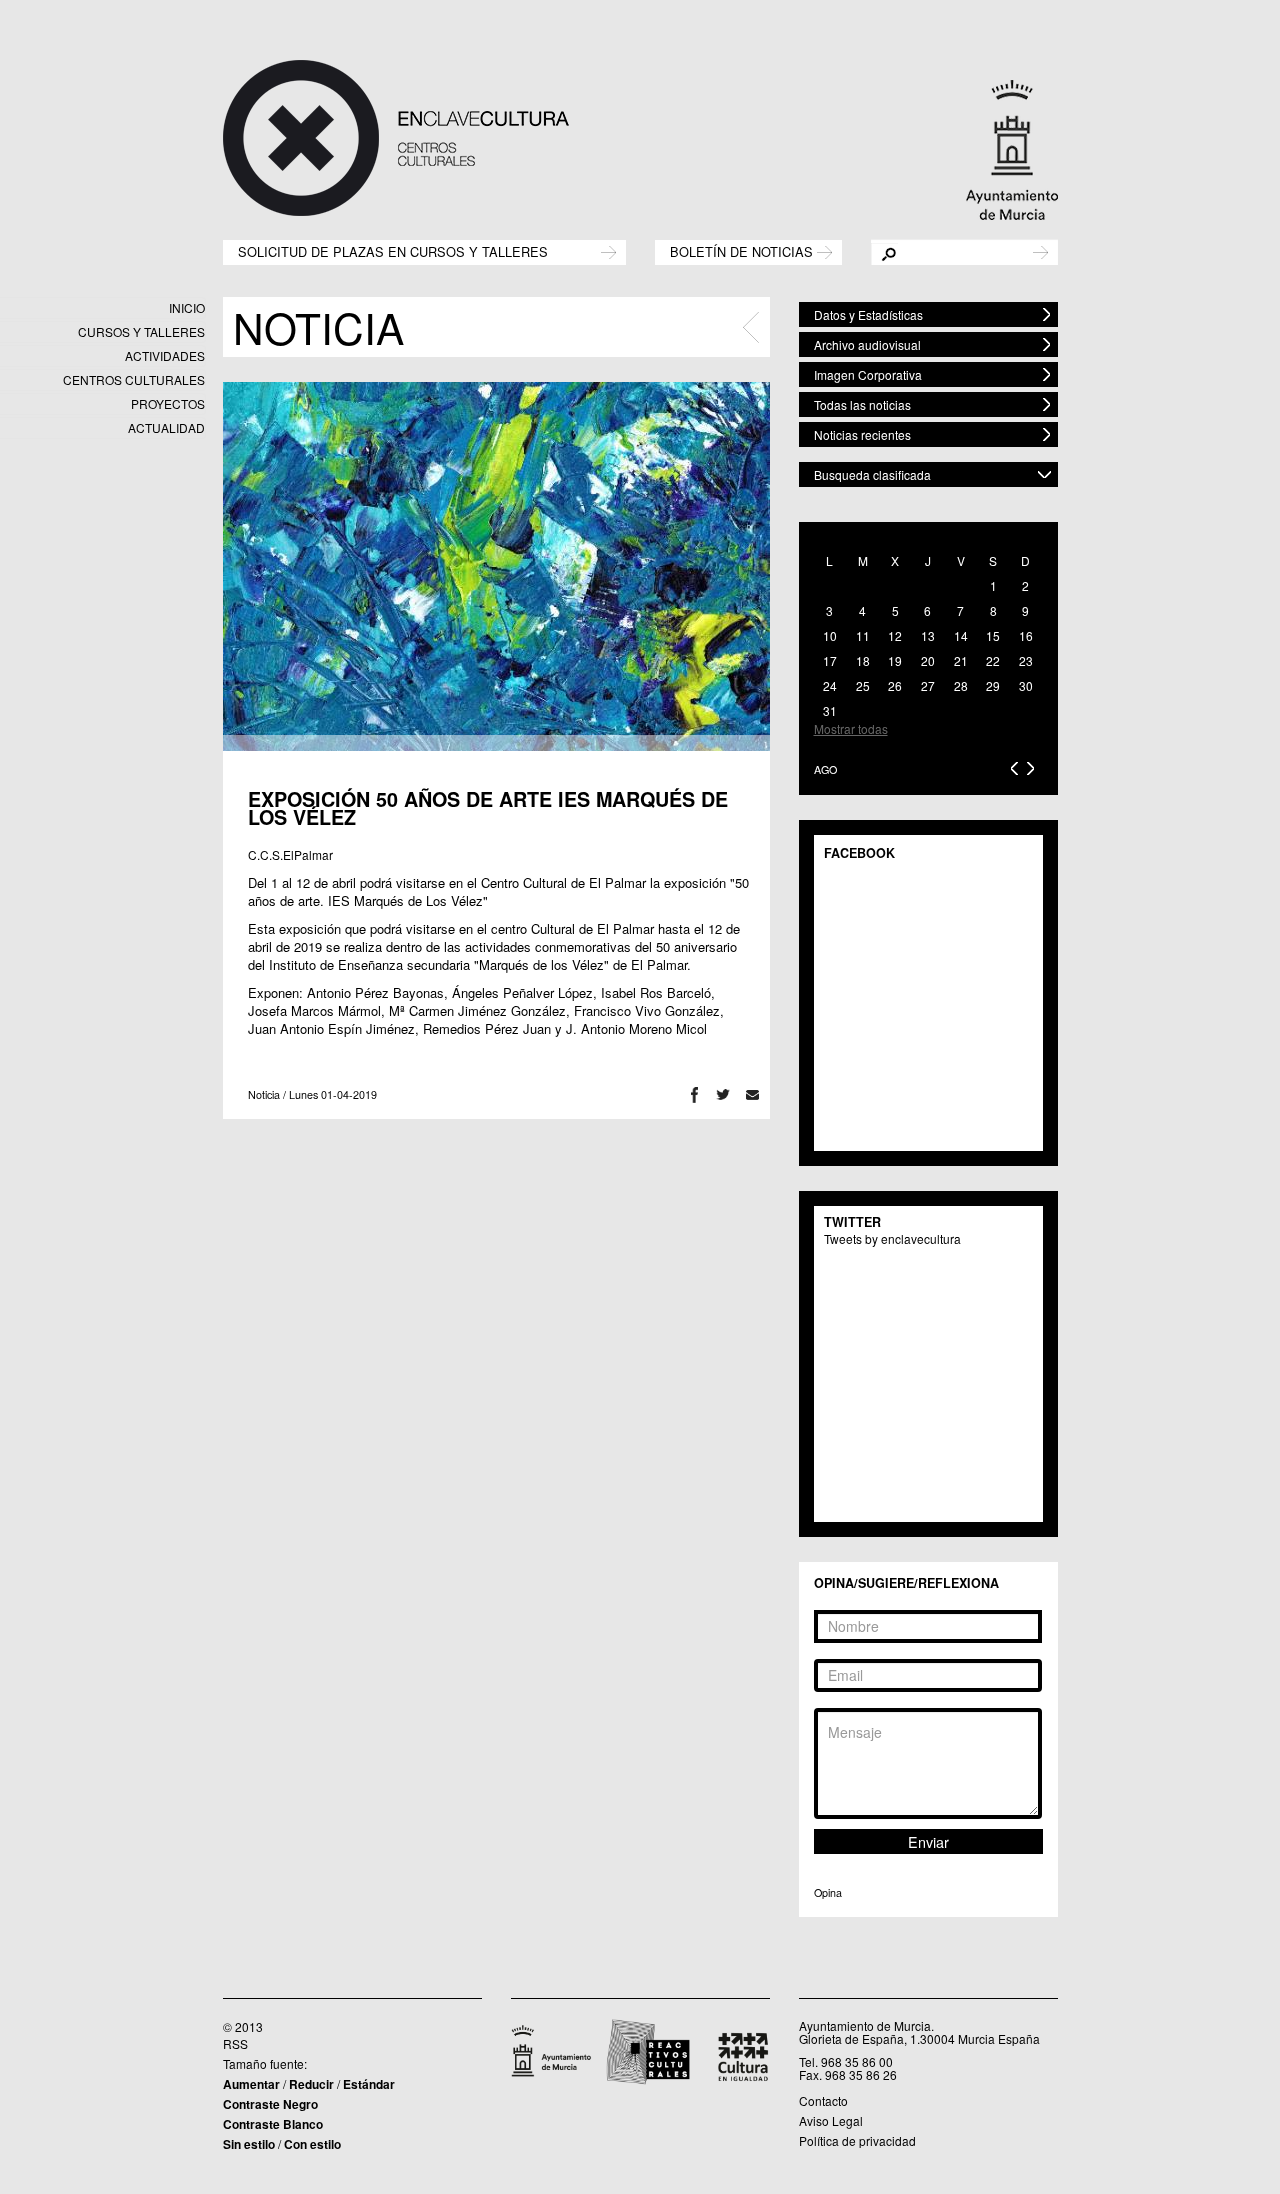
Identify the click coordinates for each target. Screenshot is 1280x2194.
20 (928, 660)
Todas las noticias (862, 404)
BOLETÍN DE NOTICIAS (741, 250)
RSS (235, 2043)
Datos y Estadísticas (868, 314)
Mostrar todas (851, 728)
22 (993, 660)
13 (928, 635)
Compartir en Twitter (723, 1094)
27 (928, 685)
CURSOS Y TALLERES (141, 331)
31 (830, 710)
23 (1026, 660)
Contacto (823, 2100)
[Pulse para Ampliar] (496, 566)
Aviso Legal (831, 2120)
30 (1026, 685)
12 (895, 635)
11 (863, 635)
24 (830, 685)
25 (863, 685)
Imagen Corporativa (868, 374)
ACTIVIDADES (165, 355)
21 (961, 660)
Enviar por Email (752, 1094)
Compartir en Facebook (694, 1094)
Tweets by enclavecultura (892, 1238)
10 (830, 635)
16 (1026, 635)
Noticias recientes (862, 434)
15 (993, 635)
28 (961, 685)
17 (830, 660)
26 (895, 685)
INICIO (187, 307)
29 (993, 685)
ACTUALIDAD (166, 427)
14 (961, 635)
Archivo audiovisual (867, 344)
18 (863, 660)
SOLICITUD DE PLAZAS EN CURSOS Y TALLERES (393, 250)
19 (895, 660)
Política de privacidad (857, 2140)
